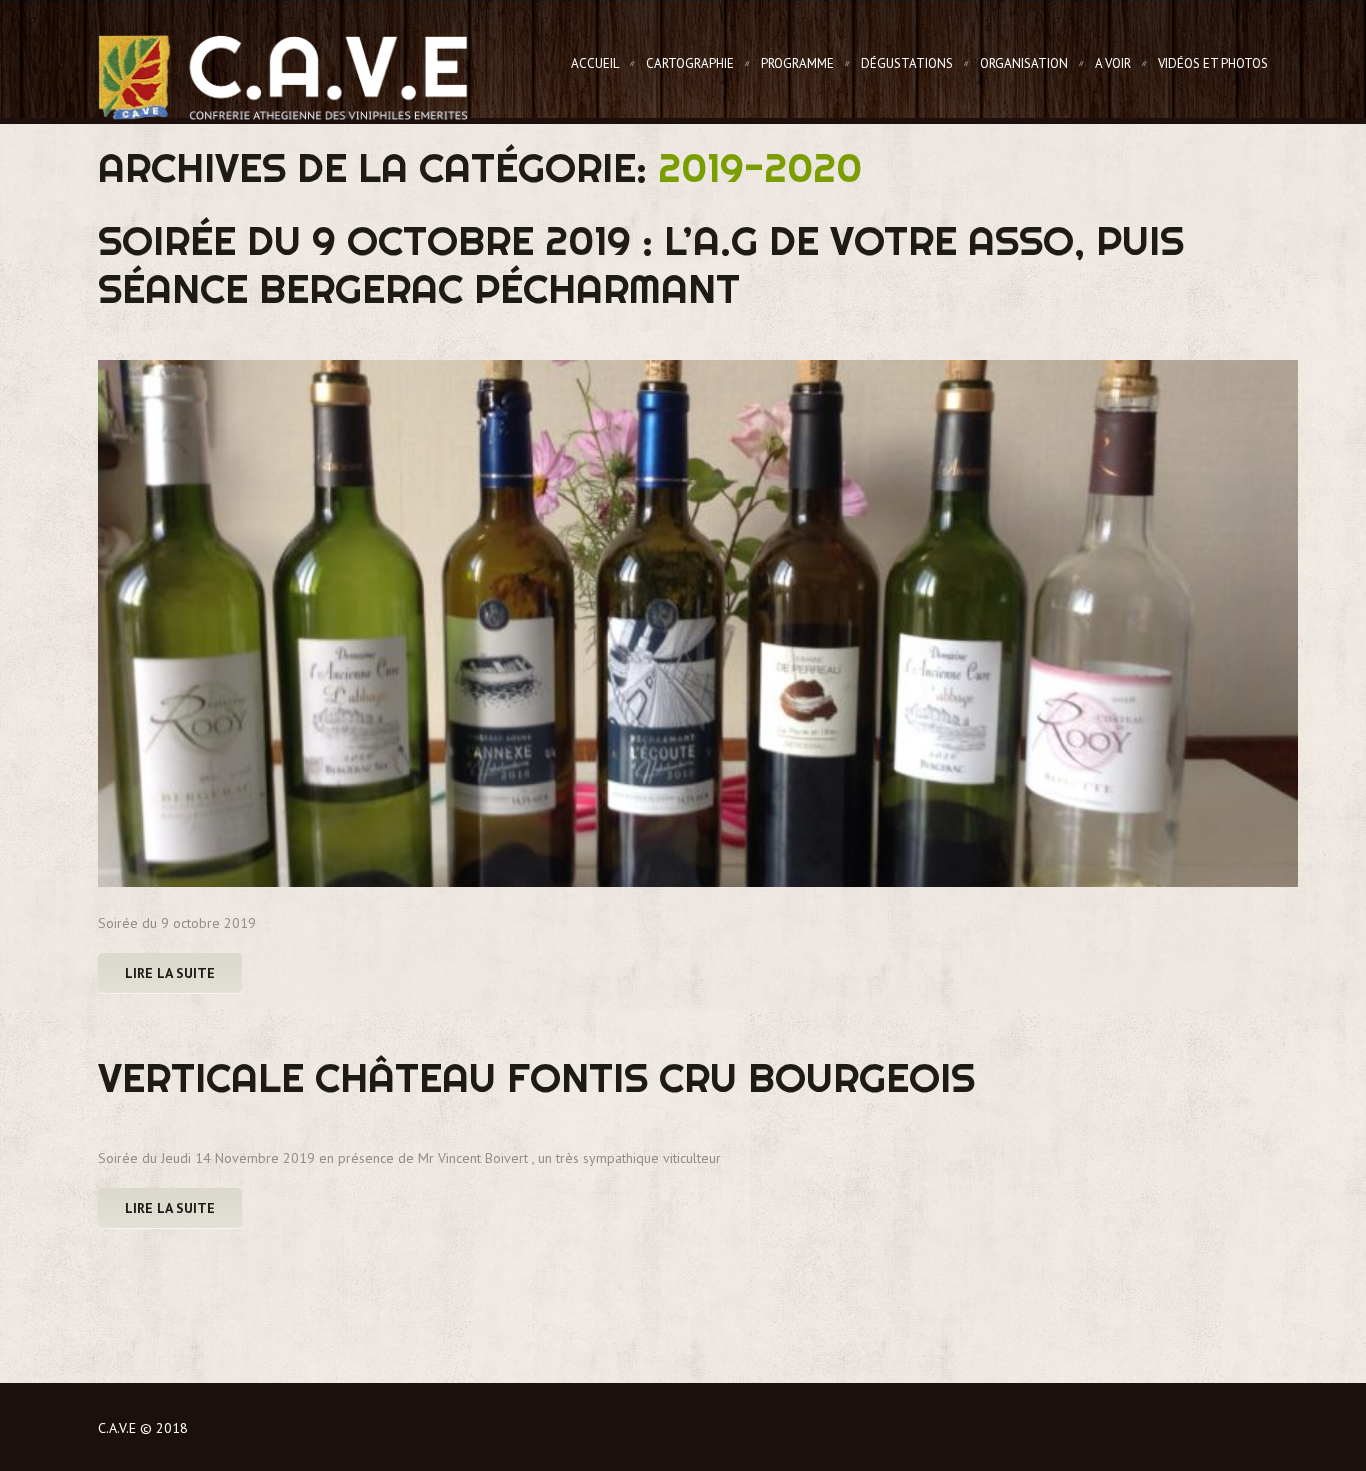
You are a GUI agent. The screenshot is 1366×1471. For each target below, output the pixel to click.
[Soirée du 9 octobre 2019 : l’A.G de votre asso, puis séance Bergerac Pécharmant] (698, 623)
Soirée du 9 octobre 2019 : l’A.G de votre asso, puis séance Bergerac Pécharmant (641, 264)
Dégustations (907, 63)
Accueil (595, 63)
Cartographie (690, 63)
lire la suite (170, 973)
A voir (1113, 63)
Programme (797, 63)
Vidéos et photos (1213, 63)
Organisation (1024, 63)
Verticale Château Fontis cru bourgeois (536, 1077)
